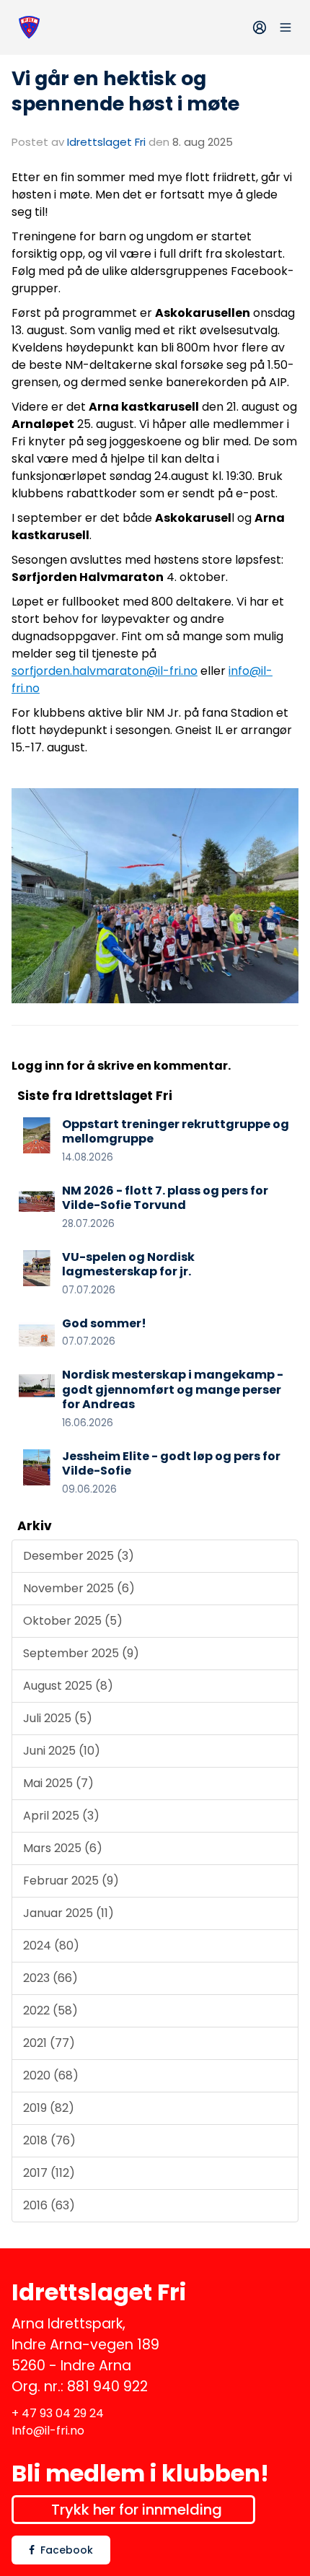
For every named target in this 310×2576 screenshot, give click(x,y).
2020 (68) (51, 2075)
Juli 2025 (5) (58, 1718)
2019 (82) (49, 2108)
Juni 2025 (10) (62, 1751)
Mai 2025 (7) (58, 1783)
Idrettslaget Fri (106, 142)
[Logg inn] (260, 27)
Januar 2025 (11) (68, 1913)
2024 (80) (51, 1946)
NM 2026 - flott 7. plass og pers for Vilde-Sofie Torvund (165, 1198)
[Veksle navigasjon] (285, 27)
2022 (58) (50, 2010)
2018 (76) (49, 2140)
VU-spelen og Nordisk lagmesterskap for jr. (128, 1265)
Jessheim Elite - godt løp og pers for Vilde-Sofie (171, 1464)
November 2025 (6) (79, 1588)
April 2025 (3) (61, 1816)
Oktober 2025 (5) (73, 1621)
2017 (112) (49, 2173)
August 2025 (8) (68, 1686)
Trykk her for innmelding (137, 2510)
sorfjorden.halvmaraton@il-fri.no (105, 671)
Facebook (67, 2550)
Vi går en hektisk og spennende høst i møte (125, 91)
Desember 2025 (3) (79, 1556)
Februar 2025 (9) (71, 1881)
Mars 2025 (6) (63, 1848)
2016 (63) (49, 2205)
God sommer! (104, 1323)
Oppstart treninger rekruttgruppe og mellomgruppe (176, 1132)
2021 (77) (49, 2043)
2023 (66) (50, 1978)
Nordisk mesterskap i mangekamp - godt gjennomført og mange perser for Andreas (173, 1390)
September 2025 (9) (81, 1653)
